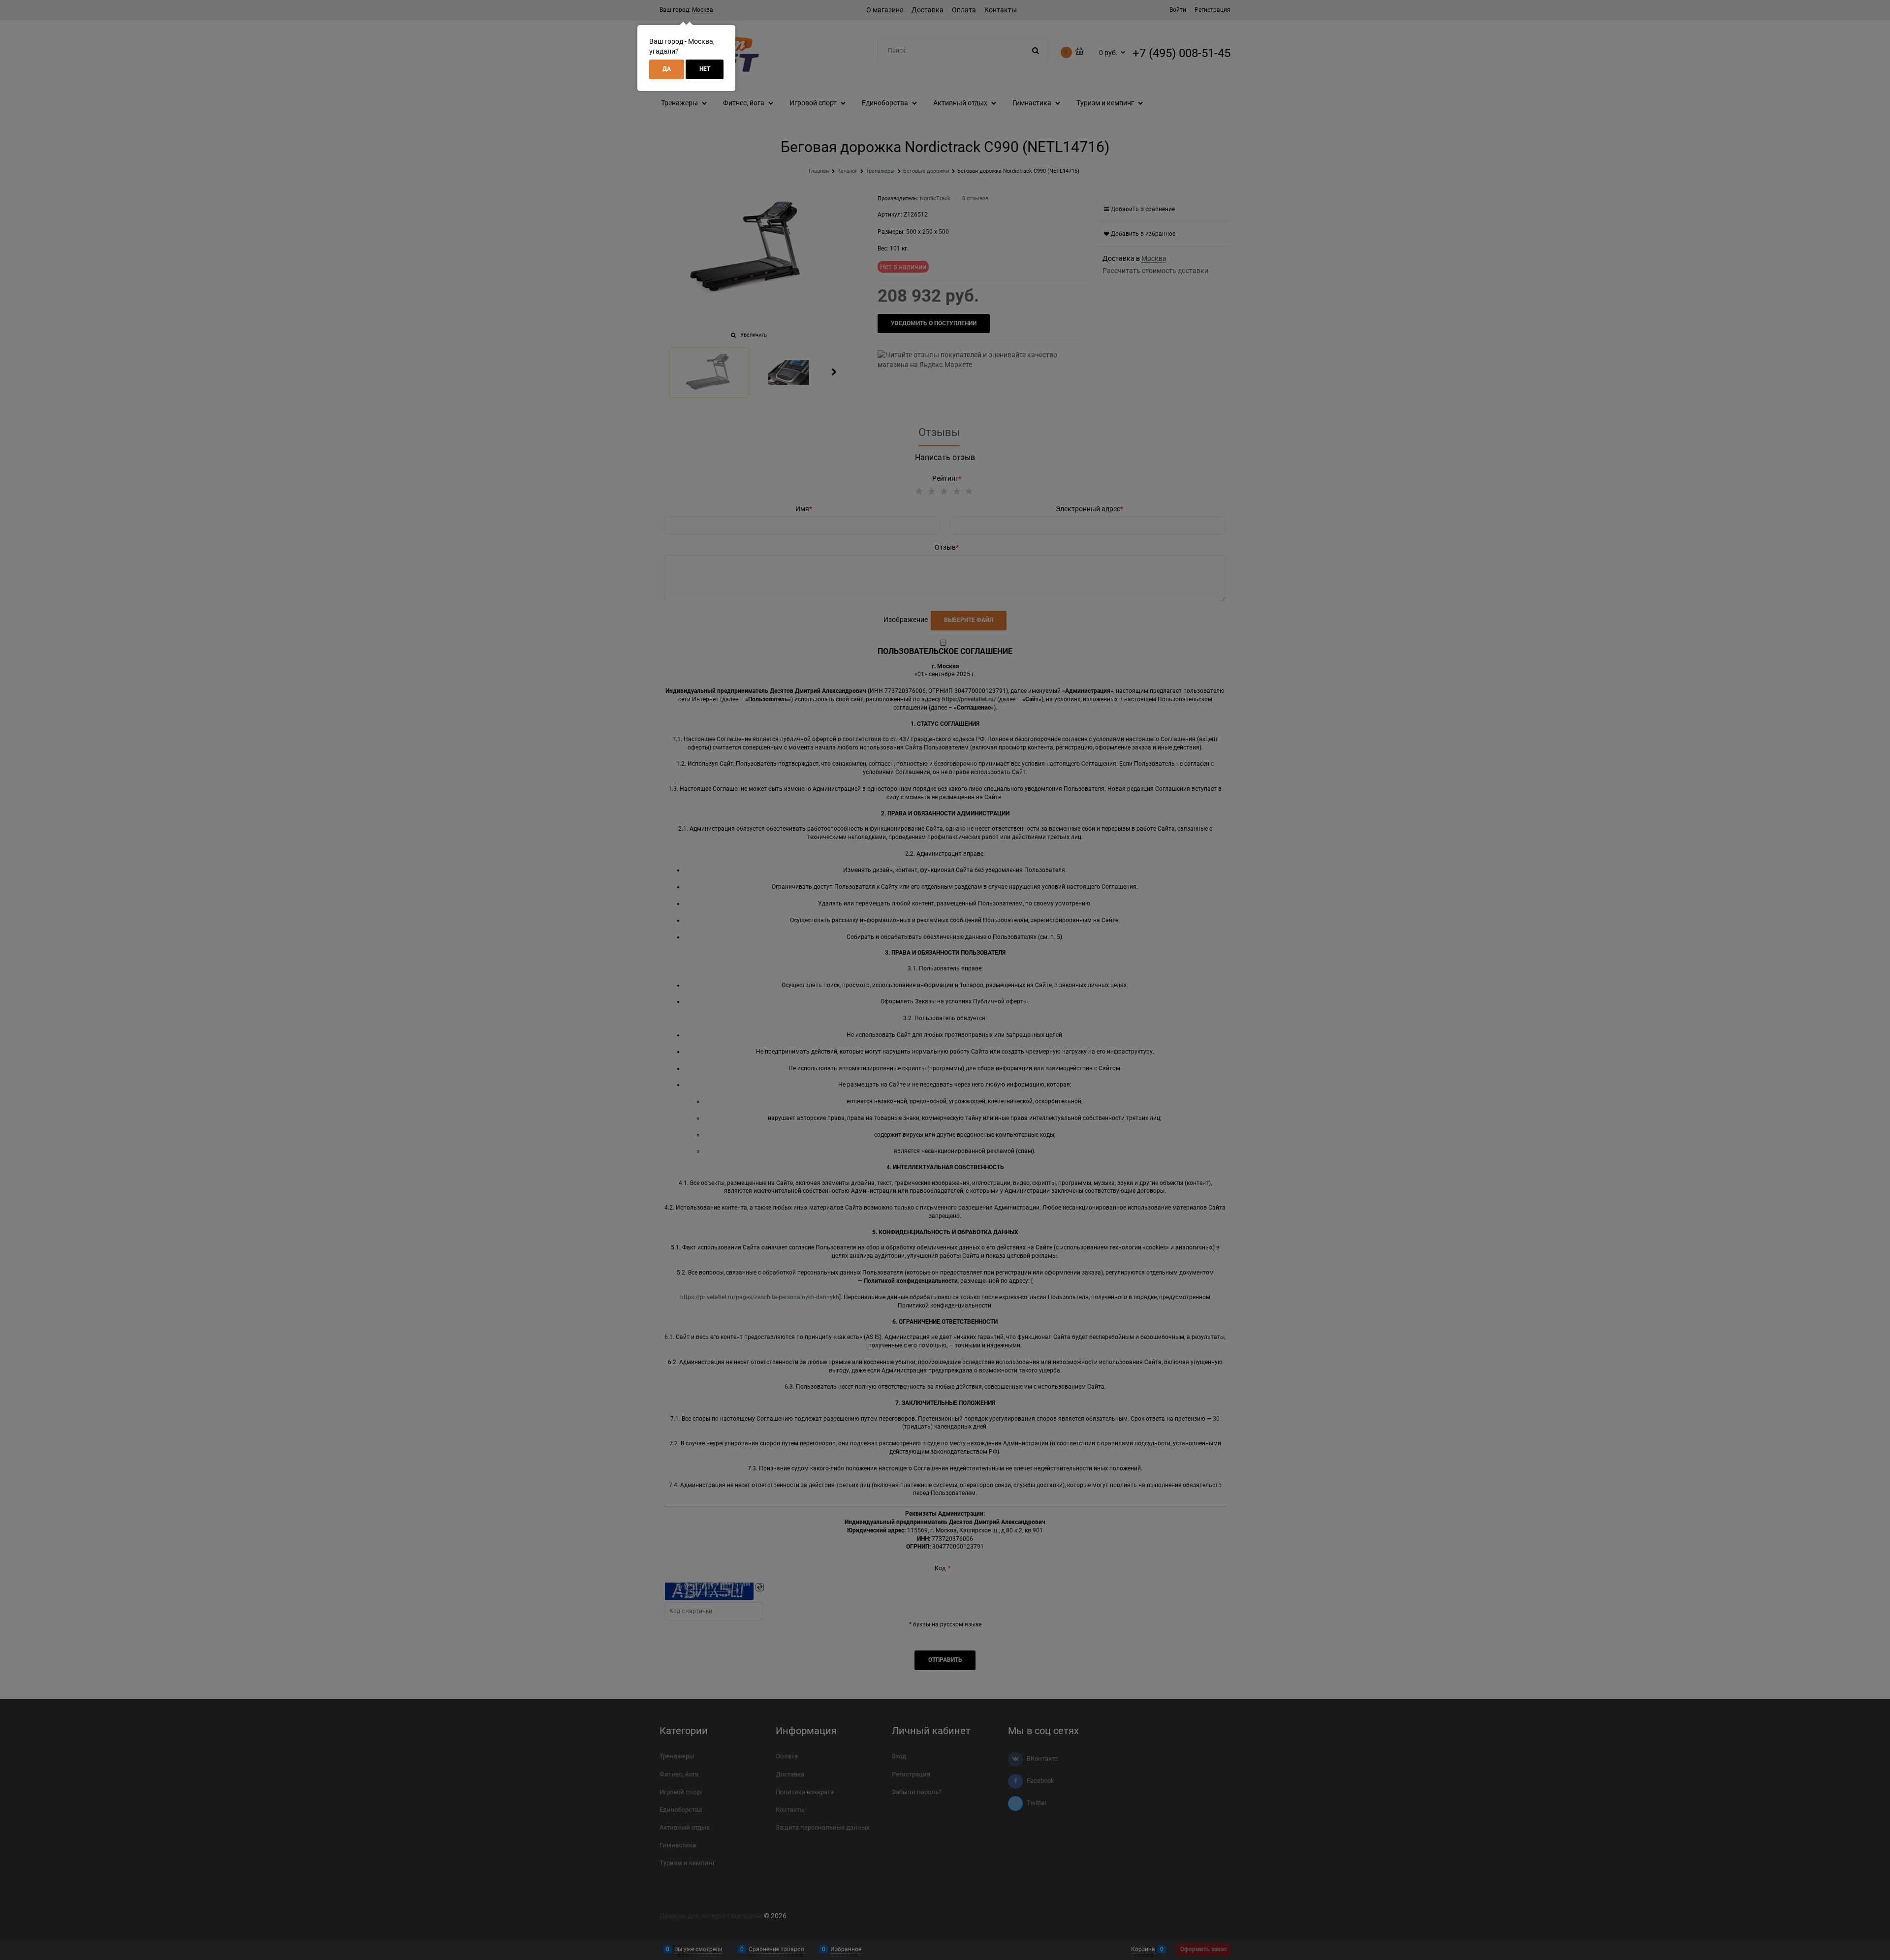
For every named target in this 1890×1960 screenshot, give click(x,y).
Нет (705, 69)
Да (667, 69)
